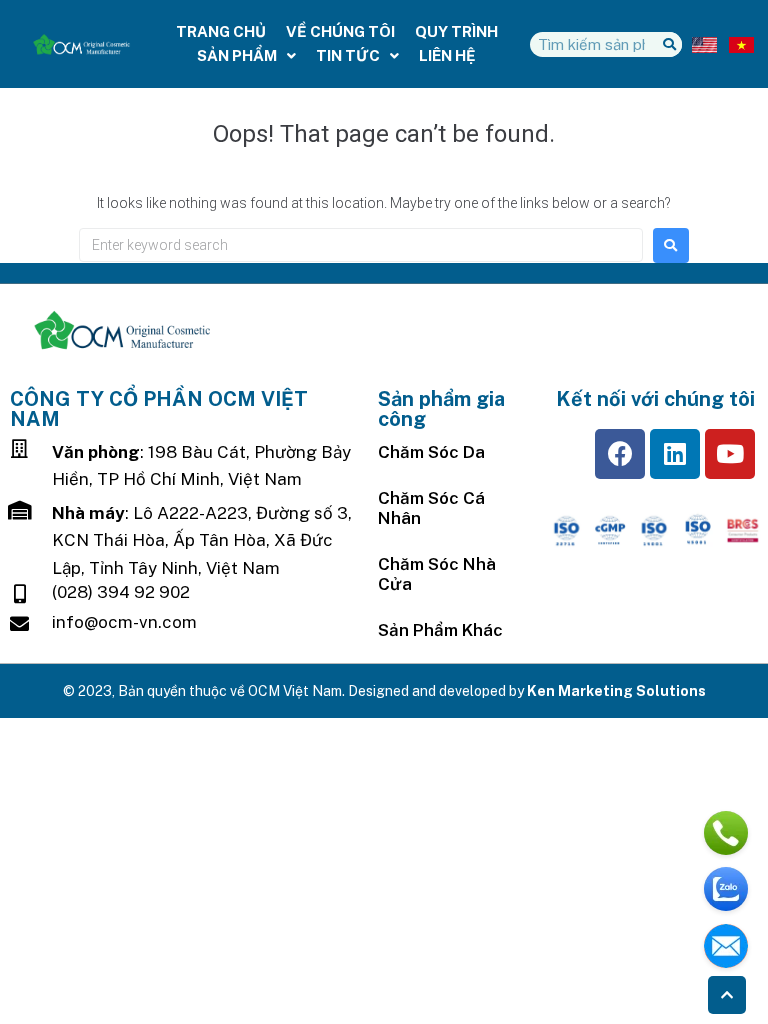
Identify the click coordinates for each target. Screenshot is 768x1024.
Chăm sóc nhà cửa (437, 574)
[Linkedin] (675, 454)
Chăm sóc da (431, 452)
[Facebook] (620, 454)
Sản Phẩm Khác (440, 630)
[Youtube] (730, 454)
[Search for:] (361, 245)
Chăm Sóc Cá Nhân (431, 508)
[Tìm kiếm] (669, 44)
